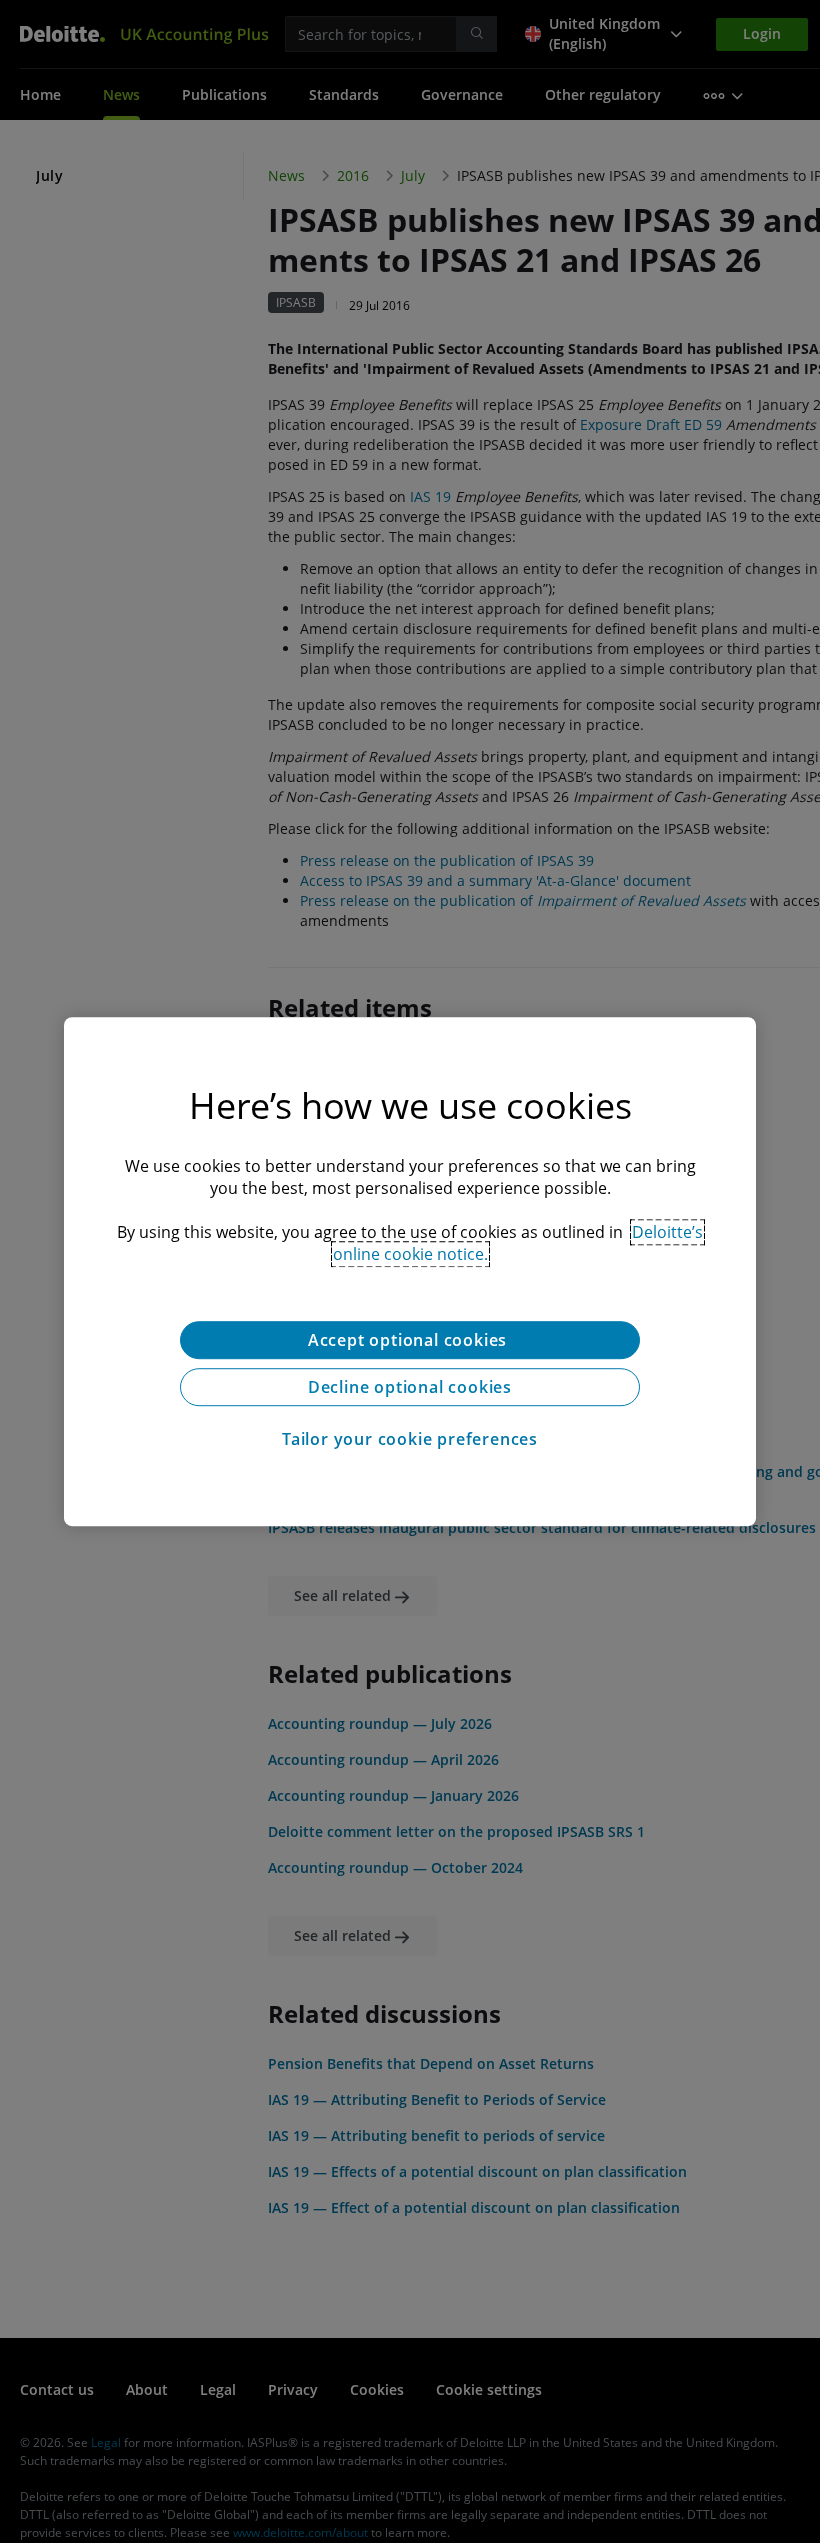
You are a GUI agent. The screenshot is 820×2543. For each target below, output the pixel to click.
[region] (410, 1272)
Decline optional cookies (410, 1387)
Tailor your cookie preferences (410, 1439)
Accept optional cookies (410, 1340)
